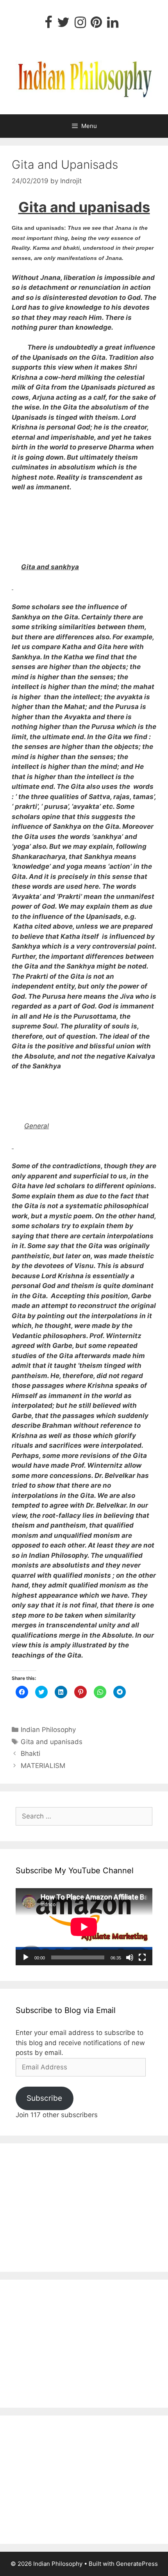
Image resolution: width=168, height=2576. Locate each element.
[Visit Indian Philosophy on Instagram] (80, 25)
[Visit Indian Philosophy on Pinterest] (96, 25)
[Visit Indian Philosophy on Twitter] (63, 25)
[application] (84, 1927)
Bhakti (30, 1753)
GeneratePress (137, 2564)
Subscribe (44, 2098)
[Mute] (130, 1957)
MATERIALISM (43, 1766)
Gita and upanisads (52, 1742)
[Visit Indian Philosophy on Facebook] (48, 25)
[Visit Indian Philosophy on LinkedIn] (113, 25)
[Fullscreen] (142, 1957)
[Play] (26, 1957)
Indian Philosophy (48, 1730)
